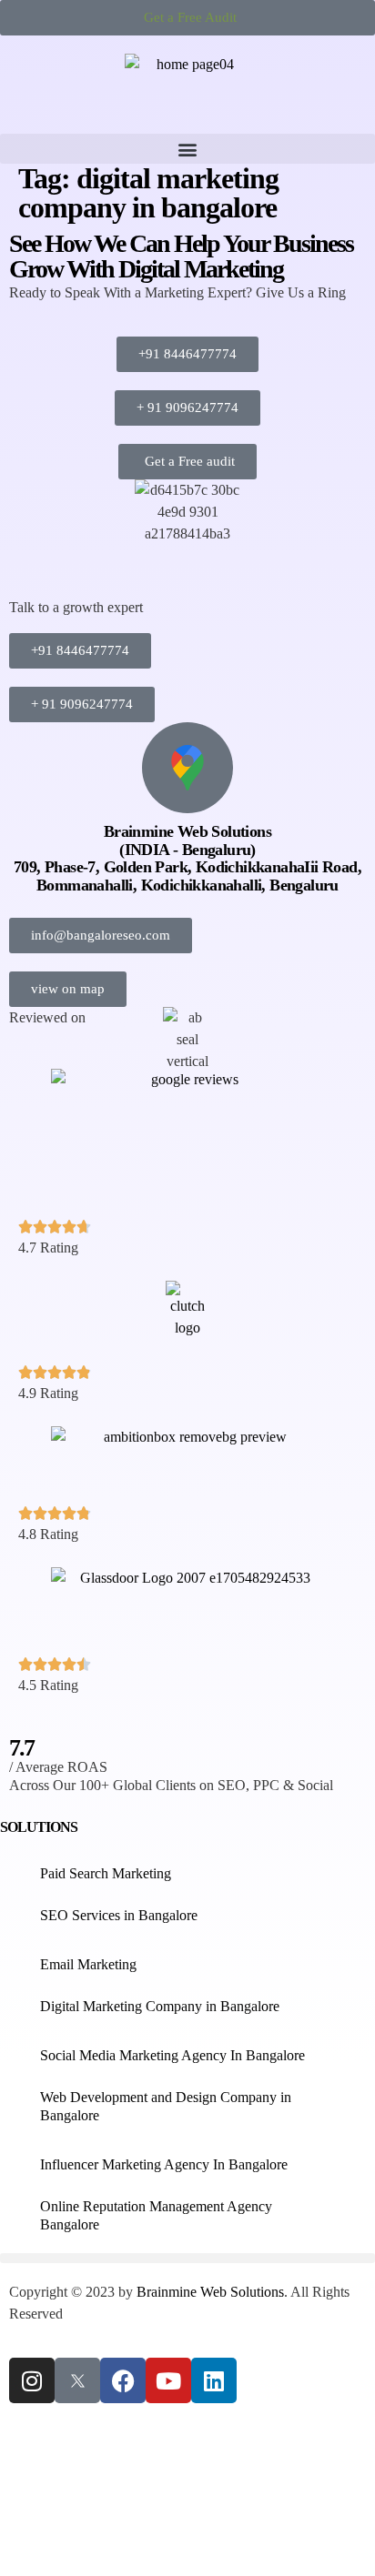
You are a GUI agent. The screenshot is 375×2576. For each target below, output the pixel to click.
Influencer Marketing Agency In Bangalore (164, 2164)
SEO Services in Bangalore (119, 1915)
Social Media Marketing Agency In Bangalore (172, 2055)
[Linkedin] (214, 2380)
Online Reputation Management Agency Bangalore (156, 2215)
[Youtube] (168, 2380)
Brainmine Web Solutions (210, 2292)
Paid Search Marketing (106, 1873)
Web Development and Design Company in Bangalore (166, 2106)
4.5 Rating (48, 1685)
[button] (187, 149)
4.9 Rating (48, 1393)
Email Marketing (88, 1964)
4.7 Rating (48, 1248)
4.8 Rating (48, 1534)
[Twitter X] (77, 2380)
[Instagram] (32, 2380)
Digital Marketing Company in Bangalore (160, 2006)
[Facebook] (123, 2380)
